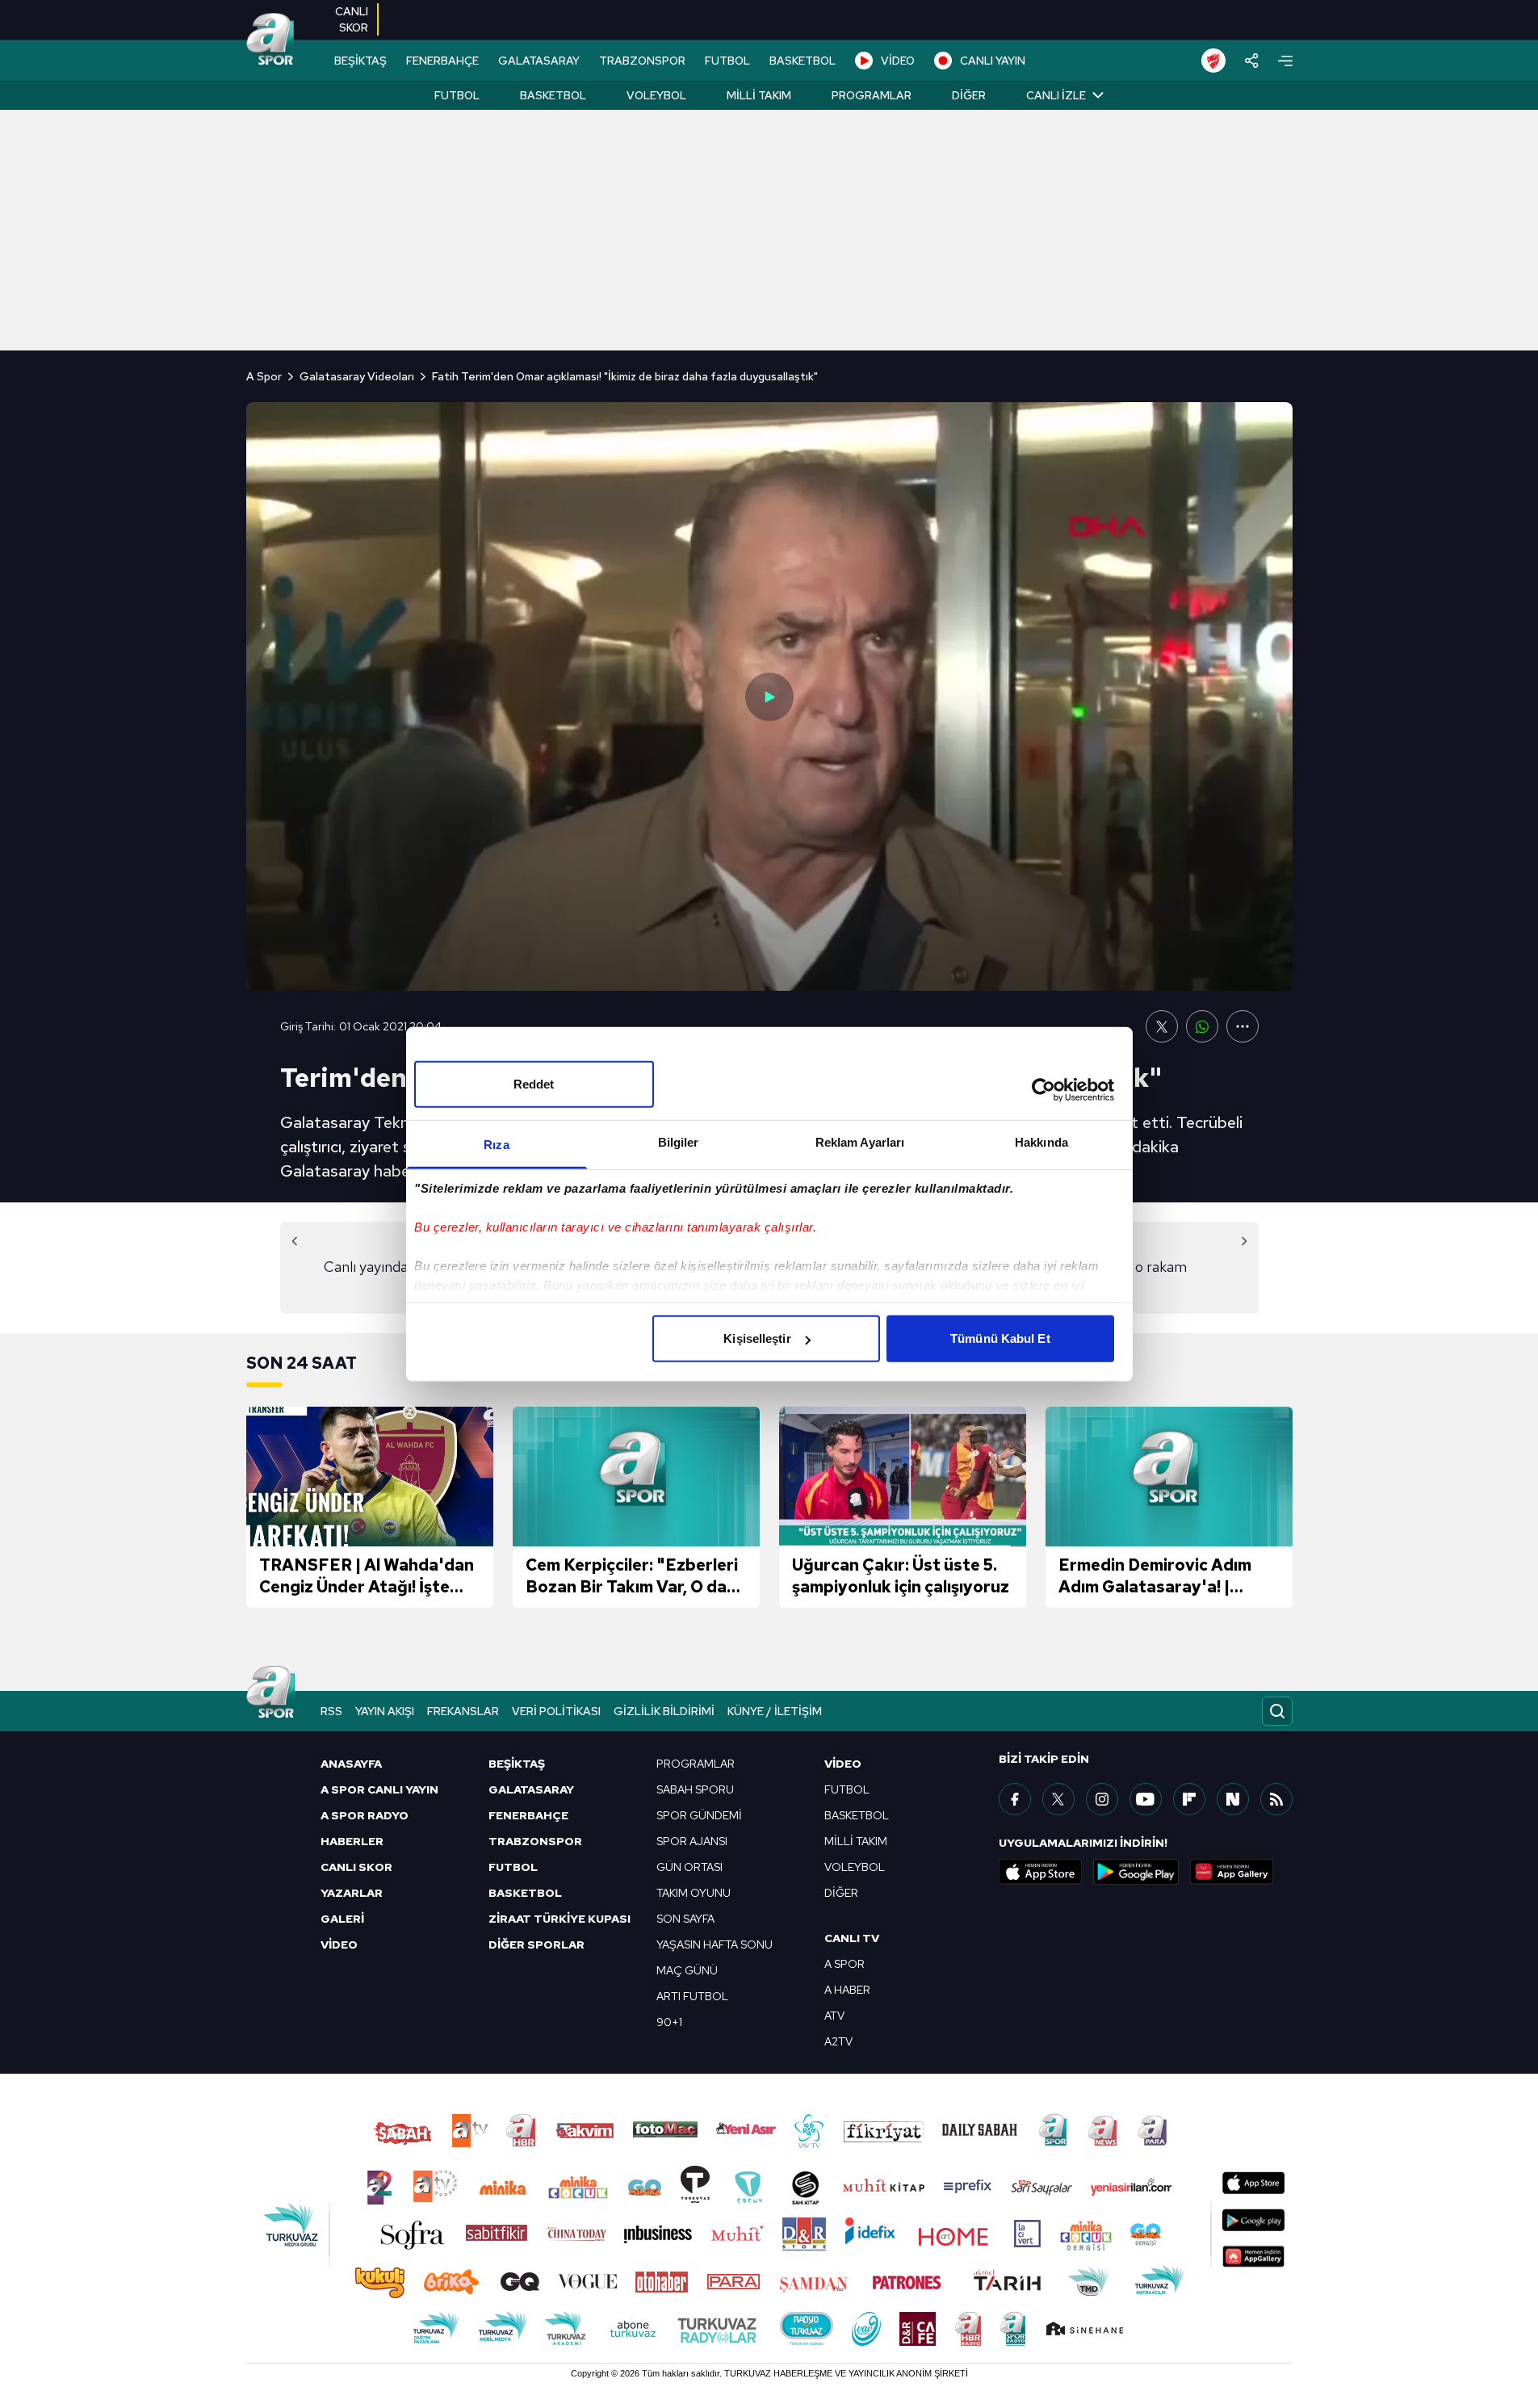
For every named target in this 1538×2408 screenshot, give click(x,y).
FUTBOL (727, 61)
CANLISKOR (352, 19)
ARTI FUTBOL (692, 1996)
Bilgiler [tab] (679, 1142)
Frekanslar (463, 1711)
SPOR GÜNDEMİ (699, 1815)
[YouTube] (1146, 1799)
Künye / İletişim (775, 1711)
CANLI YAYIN (993, 61)
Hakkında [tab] (1041, 1142)
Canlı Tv (852, 1938)
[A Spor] (270, 40)
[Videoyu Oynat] (769, 697)
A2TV (838, 2041)
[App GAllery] (1232, 1872)
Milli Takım (759, 95)
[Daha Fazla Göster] (1243, 1026)
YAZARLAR (352, 1893)
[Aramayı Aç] (1277, 1711)
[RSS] (1276, 1799)
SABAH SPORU (695, 1789)
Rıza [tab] (496, 1145)
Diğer (969, 95)
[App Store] (1041, 1872)
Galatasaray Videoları (357, 376)
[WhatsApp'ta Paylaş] (1202, 1026)
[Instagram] (1102, 1799)
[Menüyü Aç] (1285, 61)
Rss (331, 1711)
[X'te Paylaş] (1162, 1026)
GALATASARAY (539, 61)
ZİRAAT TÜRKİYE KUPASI (559, 1919)
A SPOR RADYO (365, 1815)
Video (843, 1764)
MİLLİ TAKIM (856, 1841)
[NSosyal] (1233, 1799)
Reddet (534, 1084)
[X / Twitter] (1058, 1799)
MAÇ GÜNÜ (687, 1970)
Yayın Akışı (385, 1711)
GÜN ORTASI (689, 1867)
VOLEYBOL (855, 1867)
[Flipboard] (1189, 1799)
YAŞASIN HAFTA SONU (715, 1944)
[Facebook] (1015, 1799)
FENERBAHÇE (442, 61)
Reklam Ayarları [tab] (860, 1142)
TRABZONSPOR (642, 61)
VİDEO (898, 61)
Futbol (457, 95)
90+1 (669, 2022)
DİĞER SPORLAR (536, 1944)
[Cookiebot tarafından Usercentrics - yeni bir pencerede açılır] (1043, 1089)
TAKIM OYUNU (694, 1893)
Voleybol (656, 95)
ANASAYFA (351, 1764)
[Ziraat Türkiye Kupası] (1213, 61)
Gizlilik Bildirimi (664, 1711)
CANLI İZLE (1056, 95)
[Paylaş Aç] (1252, 61)
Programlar (872, 95)
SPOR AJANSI (692, 1841)
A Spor (264, 376)
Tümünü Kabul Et (1000, 1338)
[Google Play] (1136, 1872)
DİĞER (841, 1893)
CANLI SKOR (356, 1867)
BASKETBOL (803, 61)
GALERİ (342, 1919)
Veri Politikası (556, 1711)
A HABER (847, 1990)
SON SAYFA (685, 1919)
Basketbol (553, 95)
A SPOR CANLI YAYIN (379, 1789)
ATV (834, 2016)
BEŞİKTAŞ (360, 61)
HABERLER (352, 1841)
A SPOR (844, 1964)
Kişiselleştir (757, 1338)
